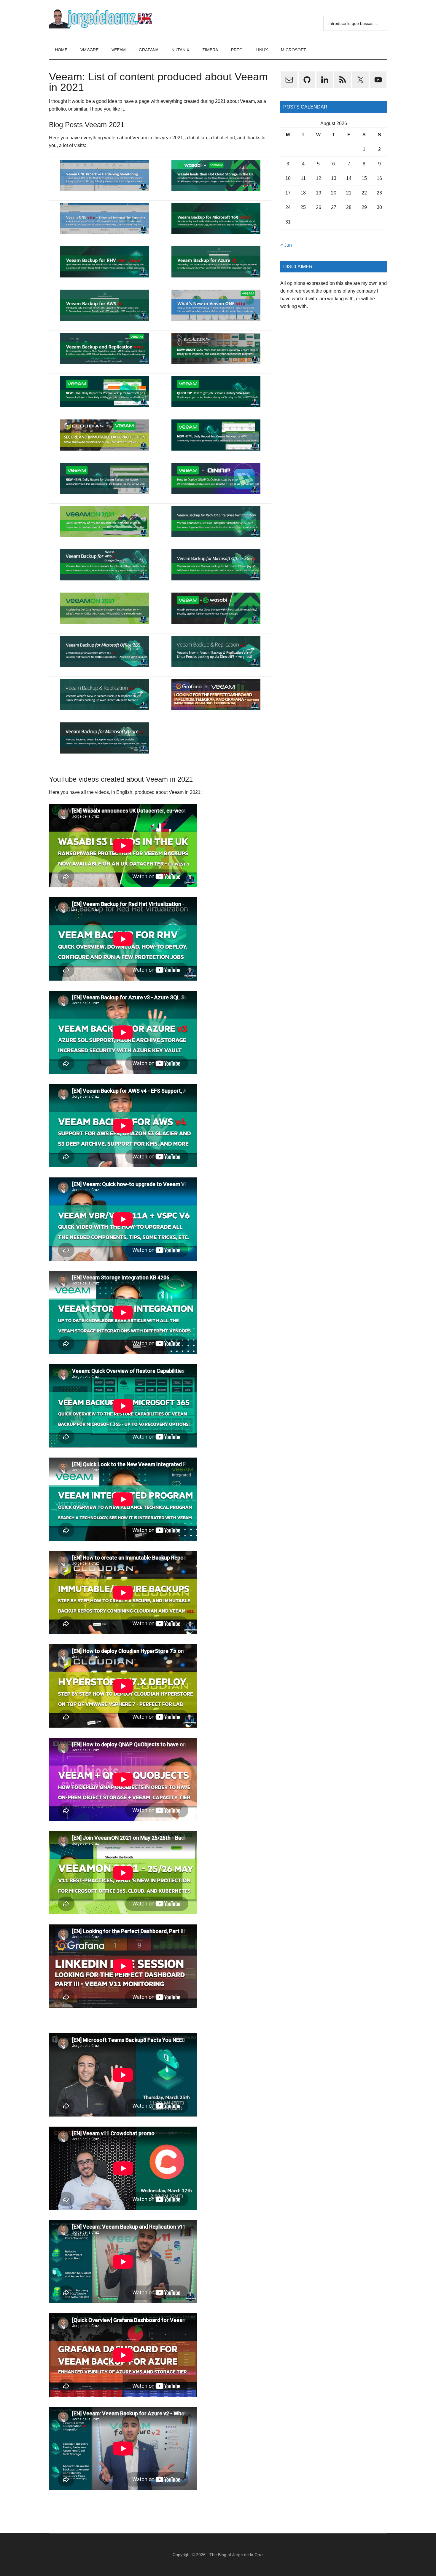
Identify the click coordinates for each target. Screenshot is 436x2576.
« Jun (286, 245)
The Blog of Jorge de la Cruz (236, 2555)
